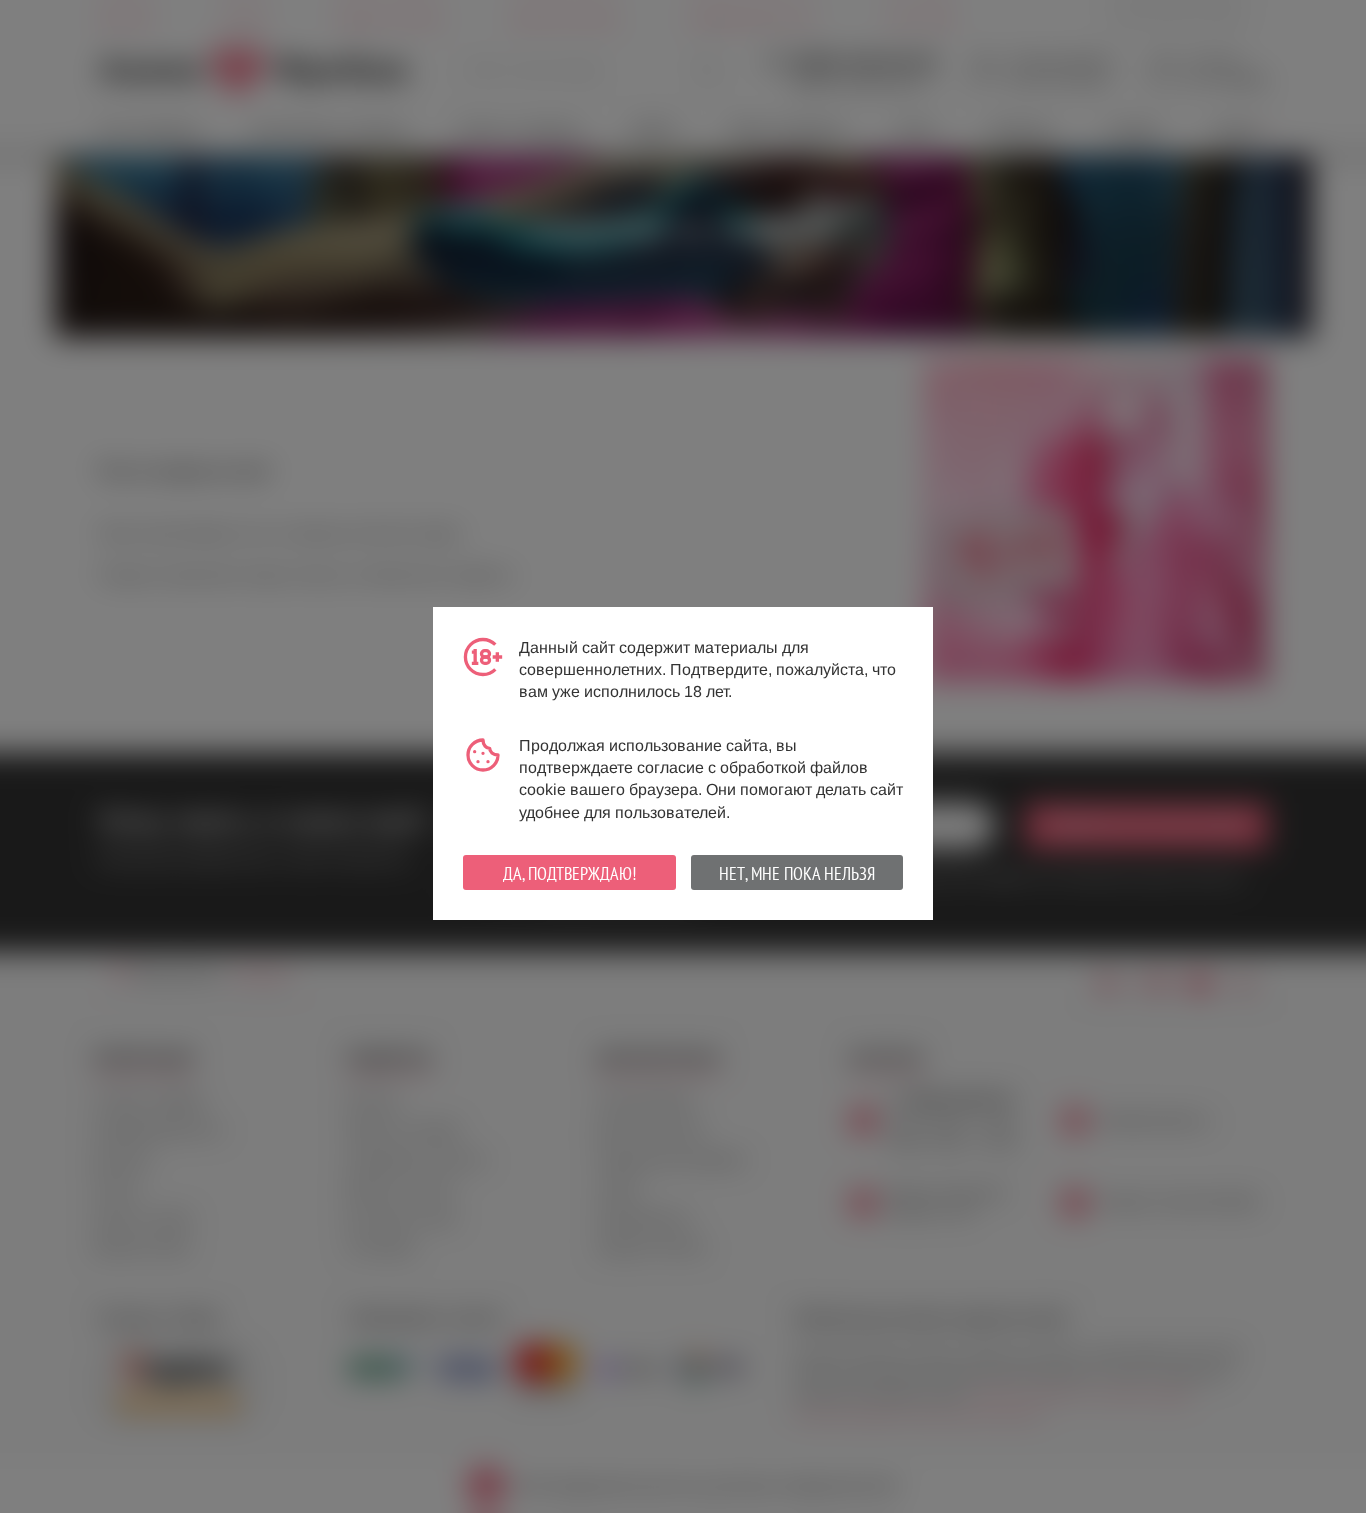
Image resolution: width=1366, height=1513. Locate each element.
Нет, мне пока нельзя (797, 873)
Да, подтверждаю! (569, 873)
